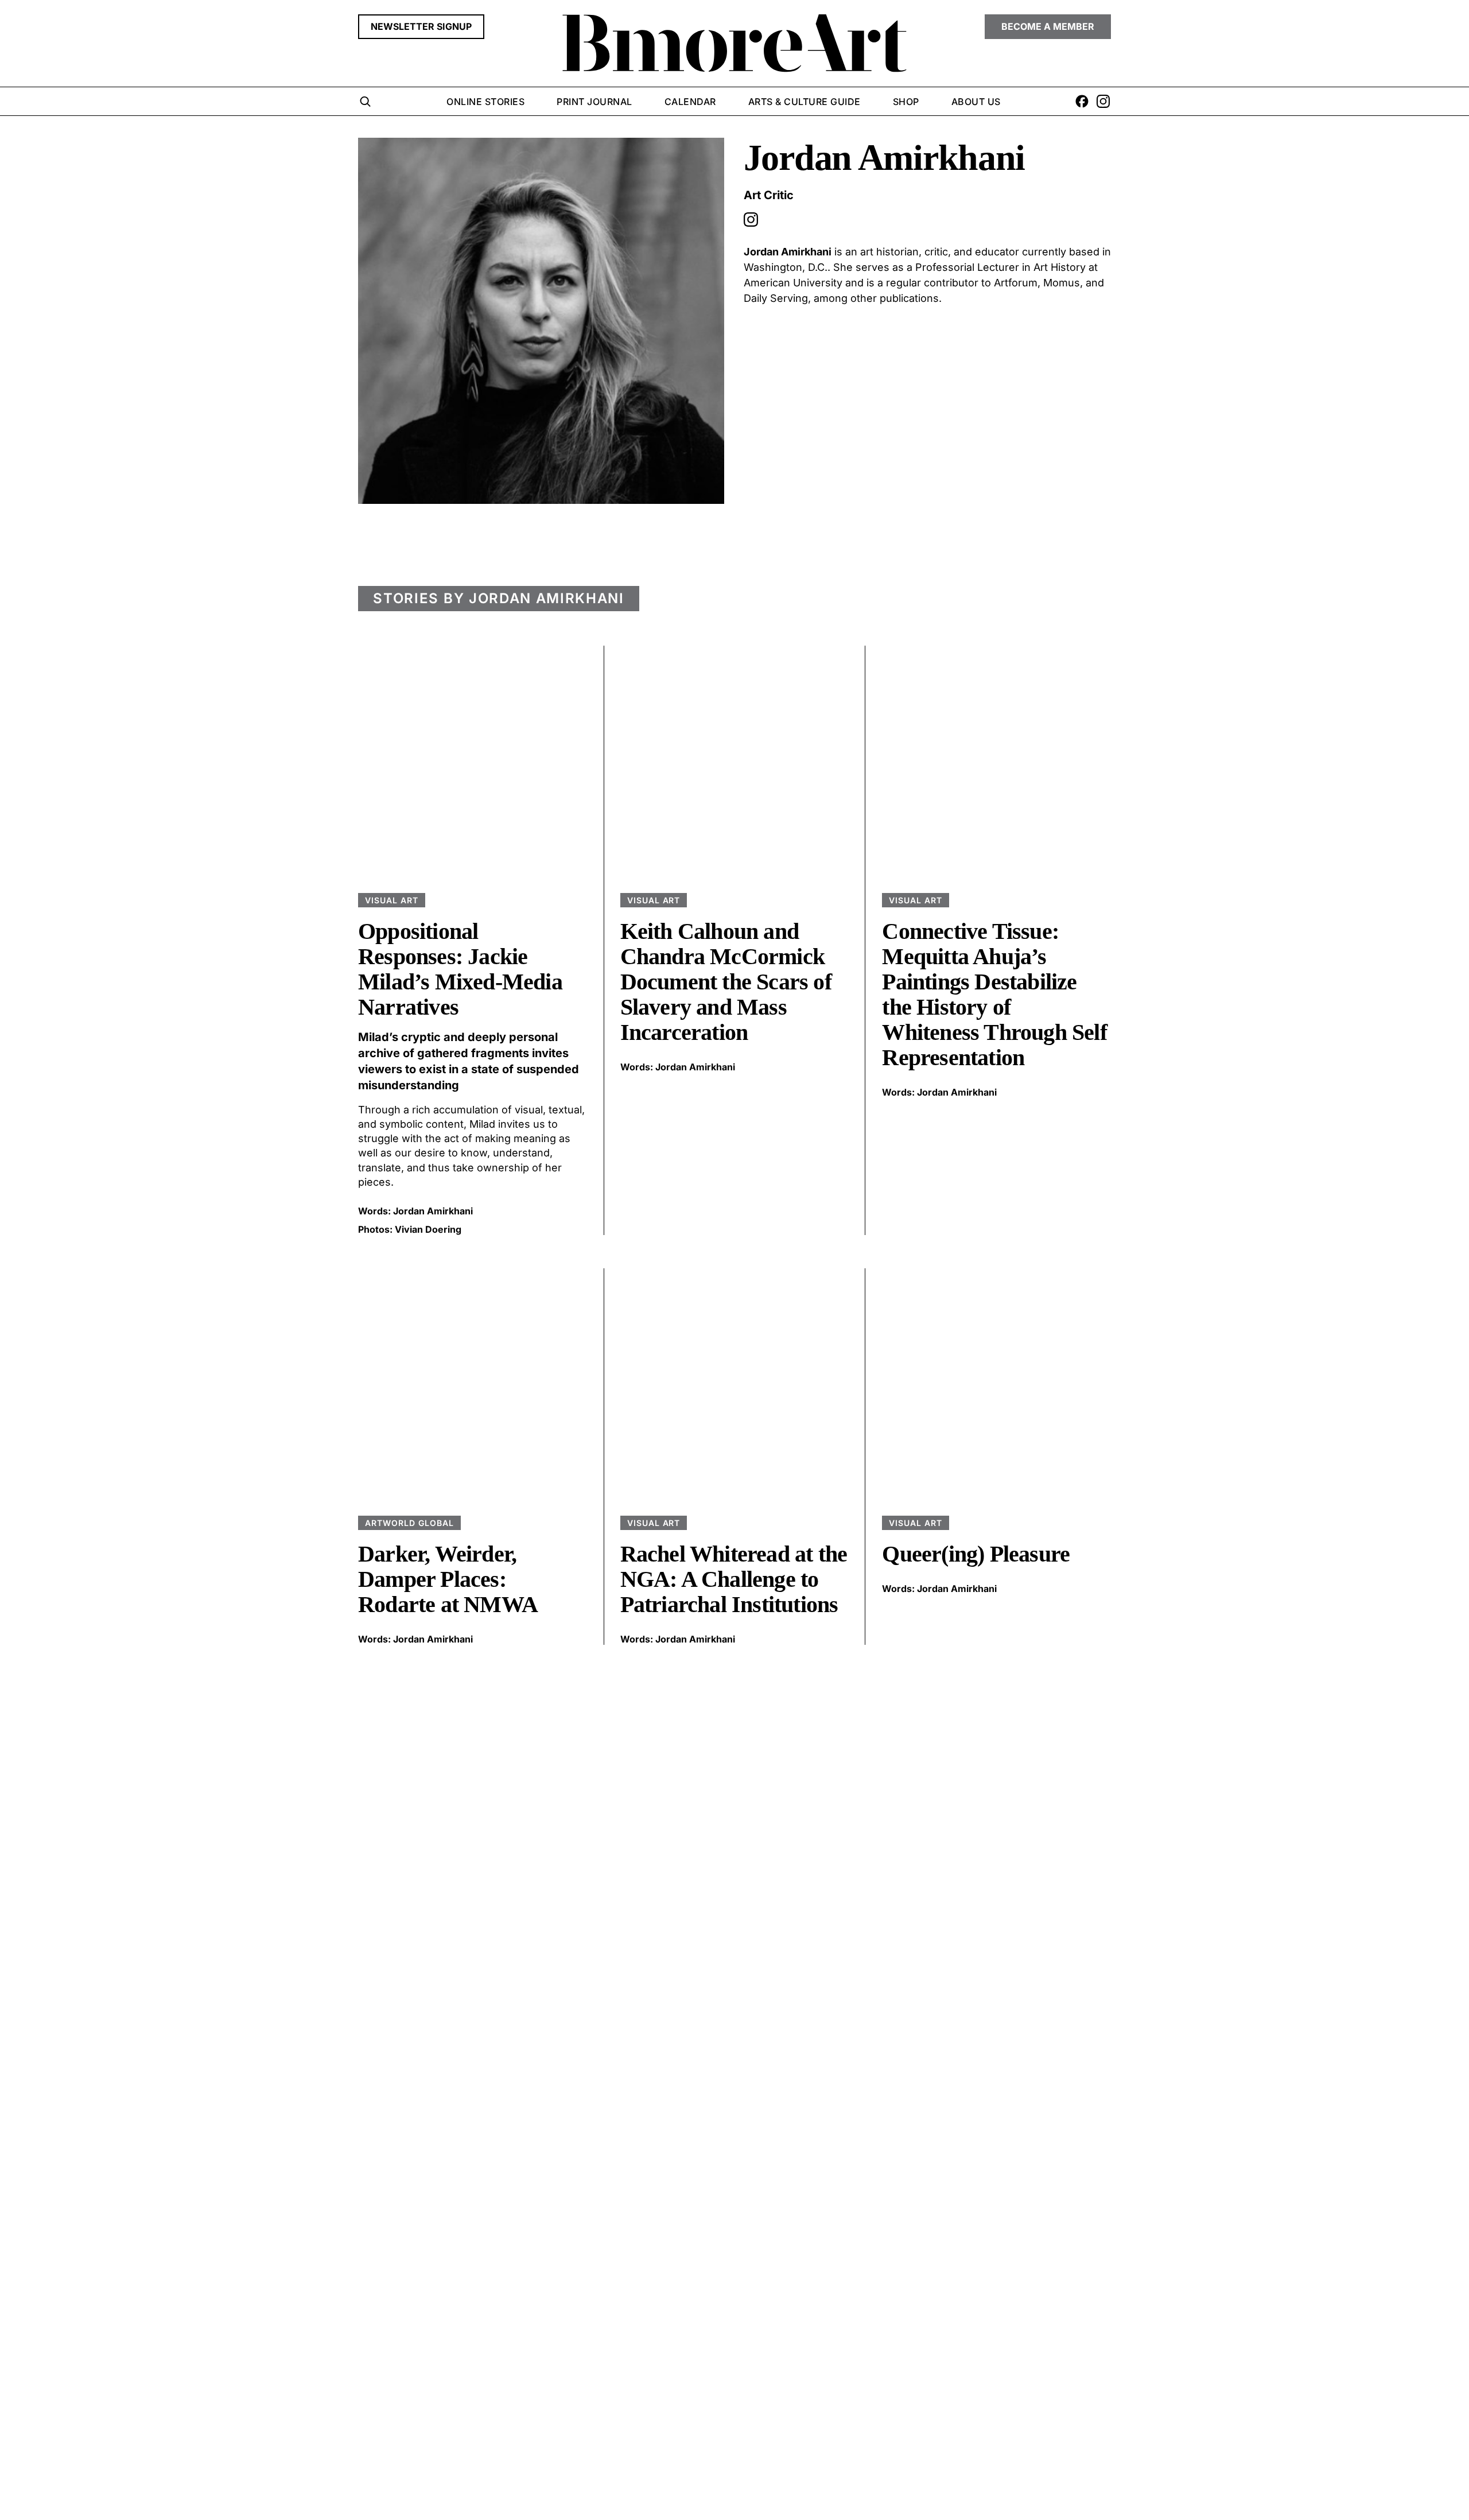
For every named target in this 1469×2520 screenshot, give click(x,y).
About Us (976, 102)
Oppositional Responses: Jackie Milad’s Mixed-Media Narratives (460, 969)
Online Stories (485, 102)
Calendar (690, 102)
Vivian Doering (428, 1229)
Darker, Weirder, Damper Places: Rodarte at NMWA (448, 1579)
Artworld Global (409, 1523)
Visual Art (392, 900)
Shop (906, 102)
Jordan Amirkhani (433, 1211)
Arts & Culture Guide (805, 102)
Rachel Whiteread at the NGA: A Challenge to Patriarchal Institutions (734, 1579)
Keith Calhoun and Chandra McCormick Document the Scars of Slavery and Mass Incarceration (726, 982)
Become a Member (1048, 26)
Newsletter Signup (421, 26)
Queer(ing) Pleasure (976, 1554)
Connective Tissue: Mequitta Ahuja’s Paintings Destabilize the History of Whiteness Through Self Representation (994, 994)
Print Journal (594, 102)
